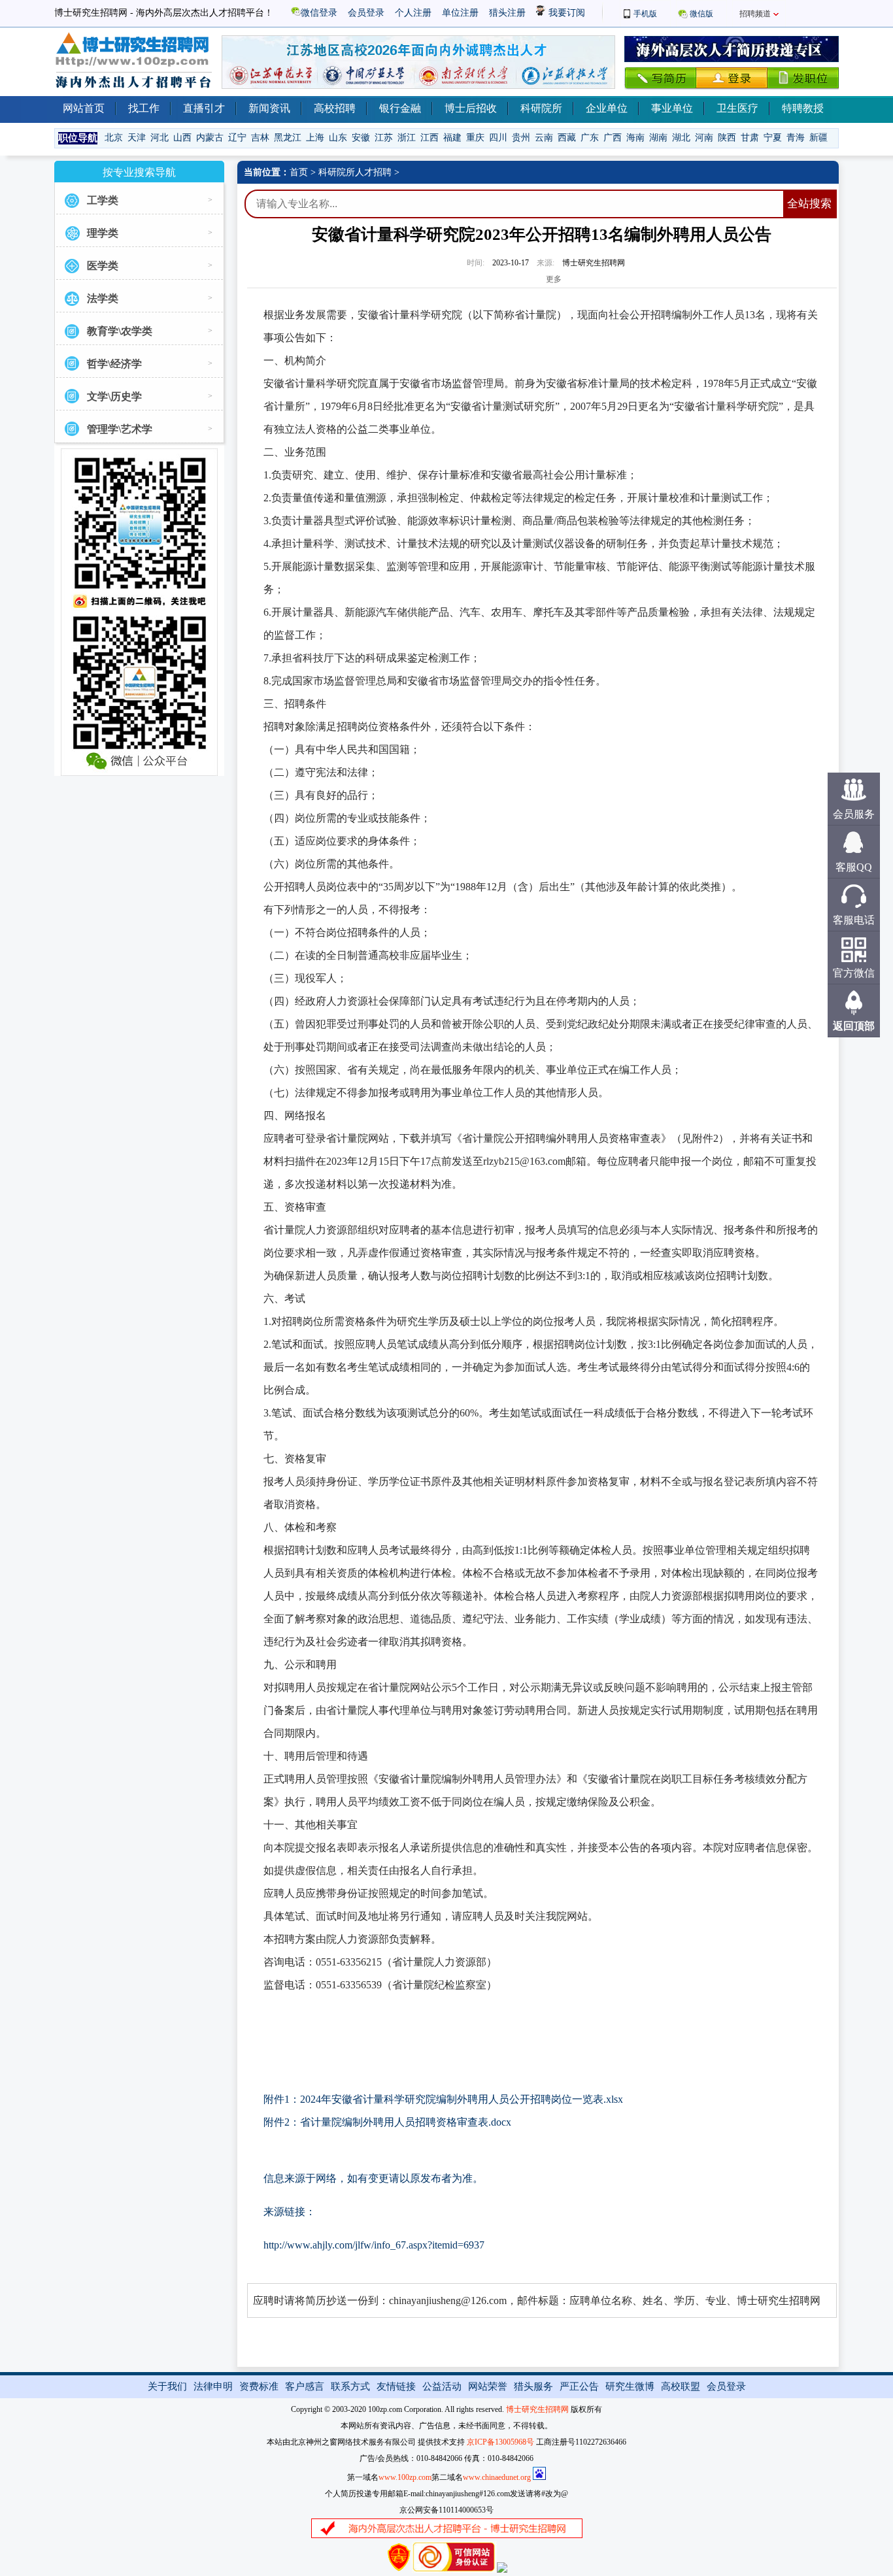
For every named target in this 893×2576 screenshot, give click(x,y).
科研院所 (541, 108)
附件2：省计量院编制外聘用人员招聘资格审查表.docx (387, 2122)
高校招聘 (335, 108)
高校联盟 (681, 2386)
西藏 (567, 138)
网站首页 (84, 108)
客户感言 (305, 2386)
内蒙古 (210, 138)
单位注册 (460, 13)
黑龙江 (288, 138)
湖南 (658, 138)
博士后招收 (471, 108)
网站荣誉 (488, 2386)
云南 (544, 138)
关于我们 (167, 2386)
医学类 (103, 266)
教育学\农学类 (120, 331)
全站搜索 (809, 204)
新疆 (818, 138)
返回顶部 (854, 1026)
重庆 (475, 138)
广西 (613, 138)
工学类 (103, 200)
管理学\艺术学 (120, 429)
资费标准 (259, 2386)
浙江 (407, 138)
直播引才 (204, 108)
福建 (452, 138)
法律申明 (213, 2386)
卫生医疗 (737, 108)
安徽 (361, 138)
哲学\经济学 (114, 364)
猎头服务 (533, 2386)
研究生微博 (630, 2386)
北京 (114, 138)
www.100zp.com (405, 2477)
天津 (137, 138)
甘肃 (750, 138)
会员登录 (366, 13)
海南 (635, 138)
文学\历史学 (114, 396)
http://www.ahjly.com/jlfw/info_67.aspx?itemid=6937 (374, 2245)
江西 (430, 138)
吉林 (260, 138)
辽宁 (237, 138)
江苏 (384, 138)
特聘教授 (803, 108)
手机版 (645, 14)
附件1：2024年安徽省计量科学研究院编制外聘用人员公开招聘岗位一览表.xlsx (443, 2099)
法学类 (103, 298)
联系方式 (350, 2386)
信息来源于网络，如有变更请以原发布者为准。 (373, 2178)
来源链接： (290, 2212)
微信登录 (319, 13)
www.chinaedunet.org (497, 2477)
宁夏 (773, 138)
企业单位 (607, 108)
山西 (182, 138)
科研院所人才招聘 (355, 172)
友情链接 (396, 2386)
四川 (498, 138)
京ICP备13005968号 (500, 2442)
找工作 (144, 108)
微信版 (701, 14)
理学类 (103, 233)
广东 (590, 138)
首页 (299, 172)
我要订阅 (565, 13)
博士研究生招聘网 (537, 2409)
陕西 (727, 138)
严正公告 (579, 2386)
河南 (704, 138)
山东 (338, 138)
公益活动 (442, 2386)
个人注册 (413, 13)
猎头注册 (507, 13)
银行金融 (400, 108)
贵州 (521, 138)
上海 (315, 138)
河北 (160, 138)
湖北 (681, 138)
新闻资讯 (269, 108)
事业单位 (672, 108)
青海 (796, 138)
